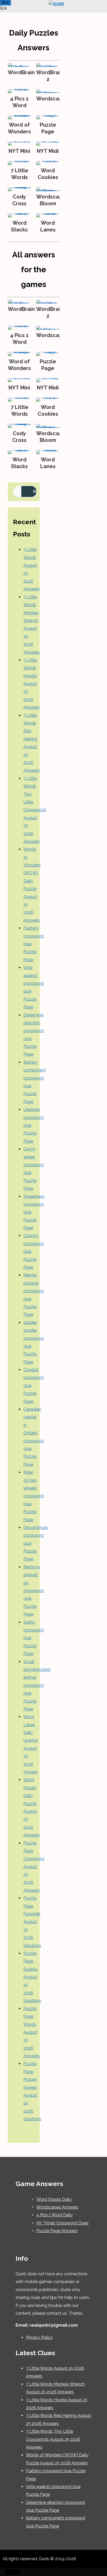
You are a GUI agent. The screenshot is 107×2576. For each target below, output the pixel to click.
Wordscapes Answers (57, 2207)
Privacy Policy (39, 2337)
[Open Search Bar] (4, 9)
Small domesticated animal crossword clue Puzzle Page (37, 1685)
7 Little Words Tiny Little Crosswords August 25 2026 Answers (35, 810)
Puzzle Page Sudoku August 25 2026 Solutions (32, 1977)
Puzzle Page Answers (57, 2231)
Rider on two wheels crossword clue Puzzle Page (34, 1496)
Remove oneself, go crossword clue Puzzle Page (34, 1591)
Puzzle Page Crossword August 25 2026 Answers (34, 1867)
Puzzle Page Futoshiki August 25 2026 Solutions (32, 1922)
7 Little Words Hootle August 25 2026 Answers (32, 684)
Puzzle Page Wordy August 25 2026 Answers (32, 2032)
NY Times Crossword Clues (62, 2223)
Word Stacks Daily (54, 2199)
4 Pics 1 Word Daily (55, 2215)
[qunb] (56, 4)
